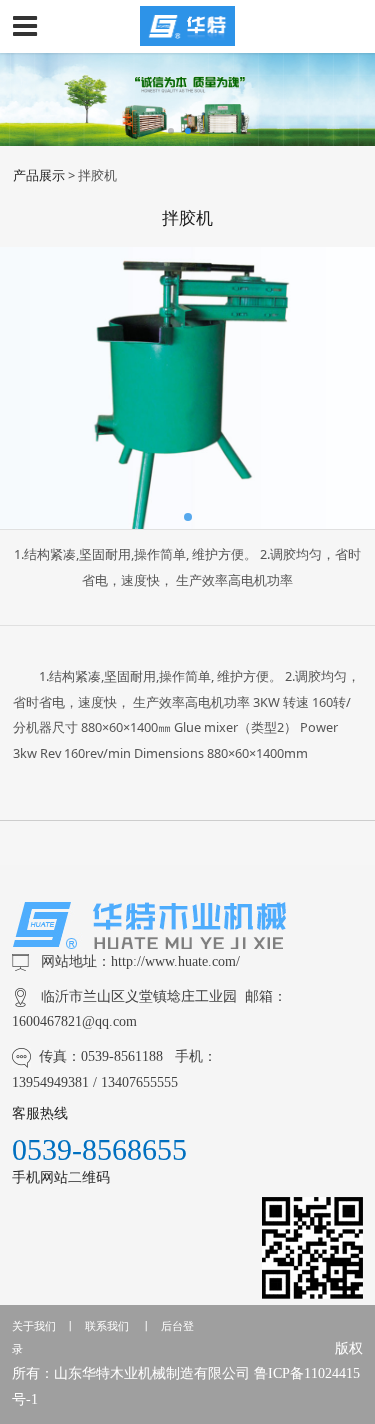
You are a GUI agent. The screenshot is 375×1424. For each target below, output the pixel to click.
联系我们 (107, 1326)
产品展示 (39, 175)
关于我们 (34, 1326)
